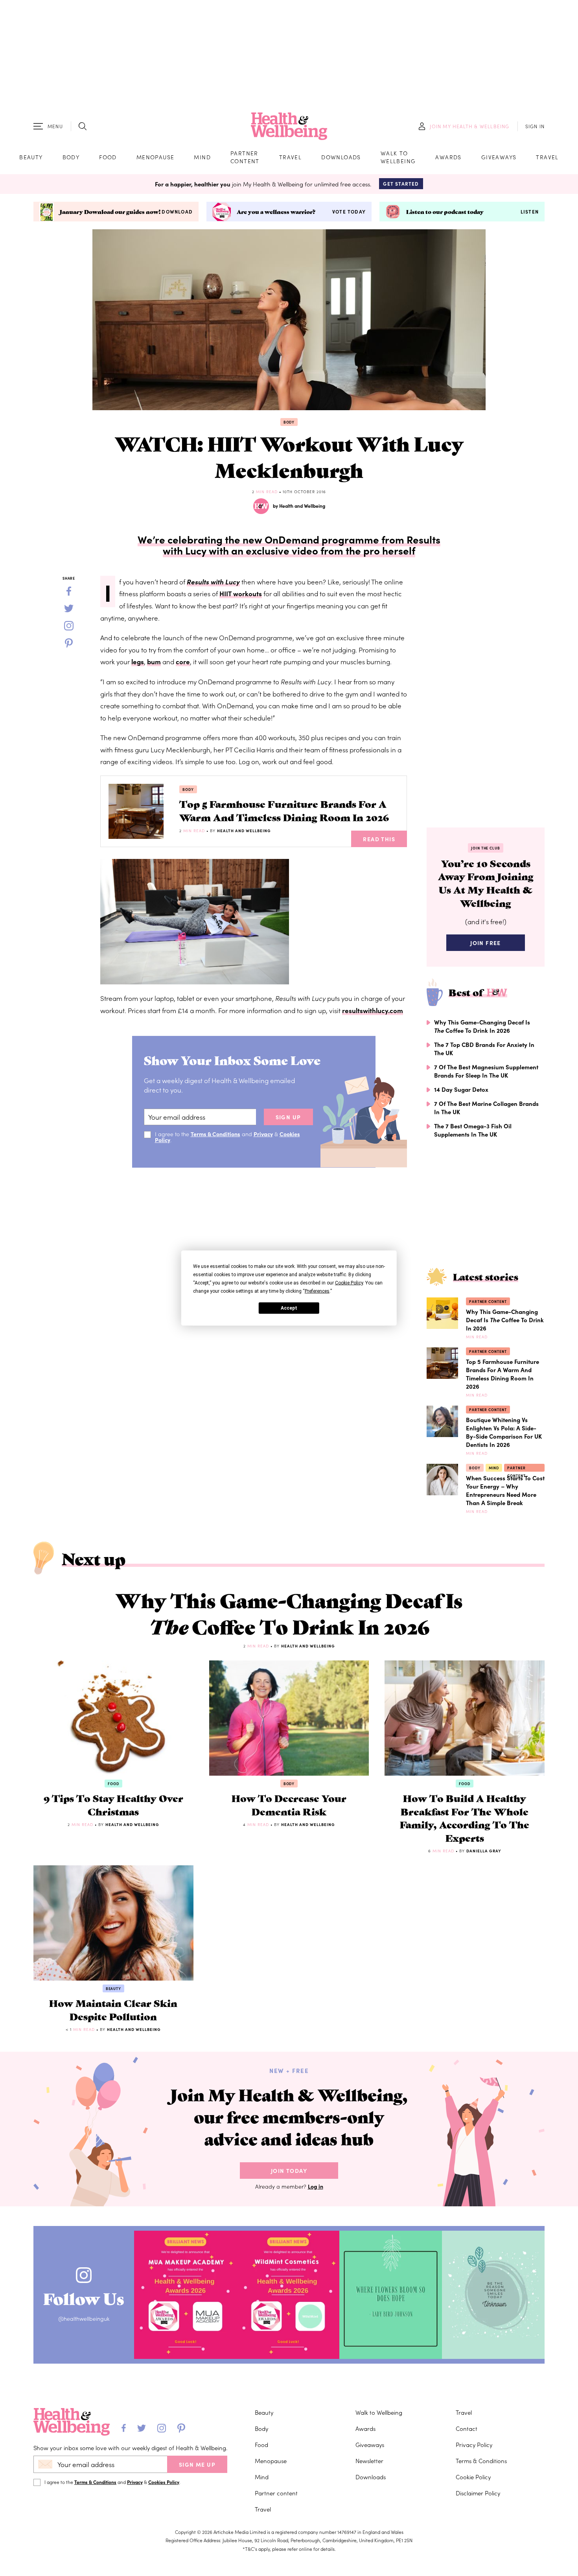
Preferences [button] (317, 1291)
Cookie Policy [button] (349, 1283)
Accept (289, 1308)
